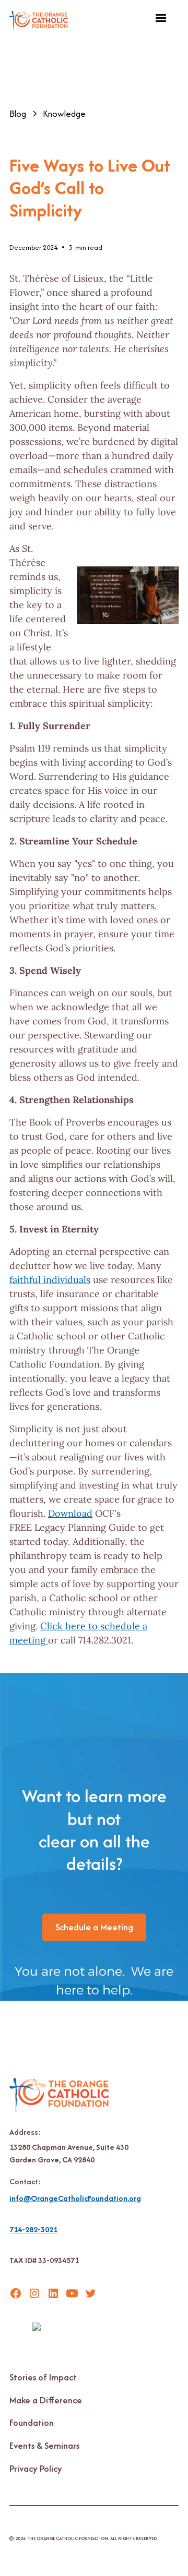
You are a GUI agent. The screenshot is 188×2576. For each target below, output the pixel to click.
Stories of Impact (43, 2377)
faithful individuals (50, 1280)
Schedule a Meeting (94, 1927)
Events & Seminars (44, 2446)
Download (70, 1513)
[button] (161, 18)
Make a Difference (46, 2400)
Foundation (32, 2423)
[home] (39, 19)
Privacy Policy (36, 2469)
